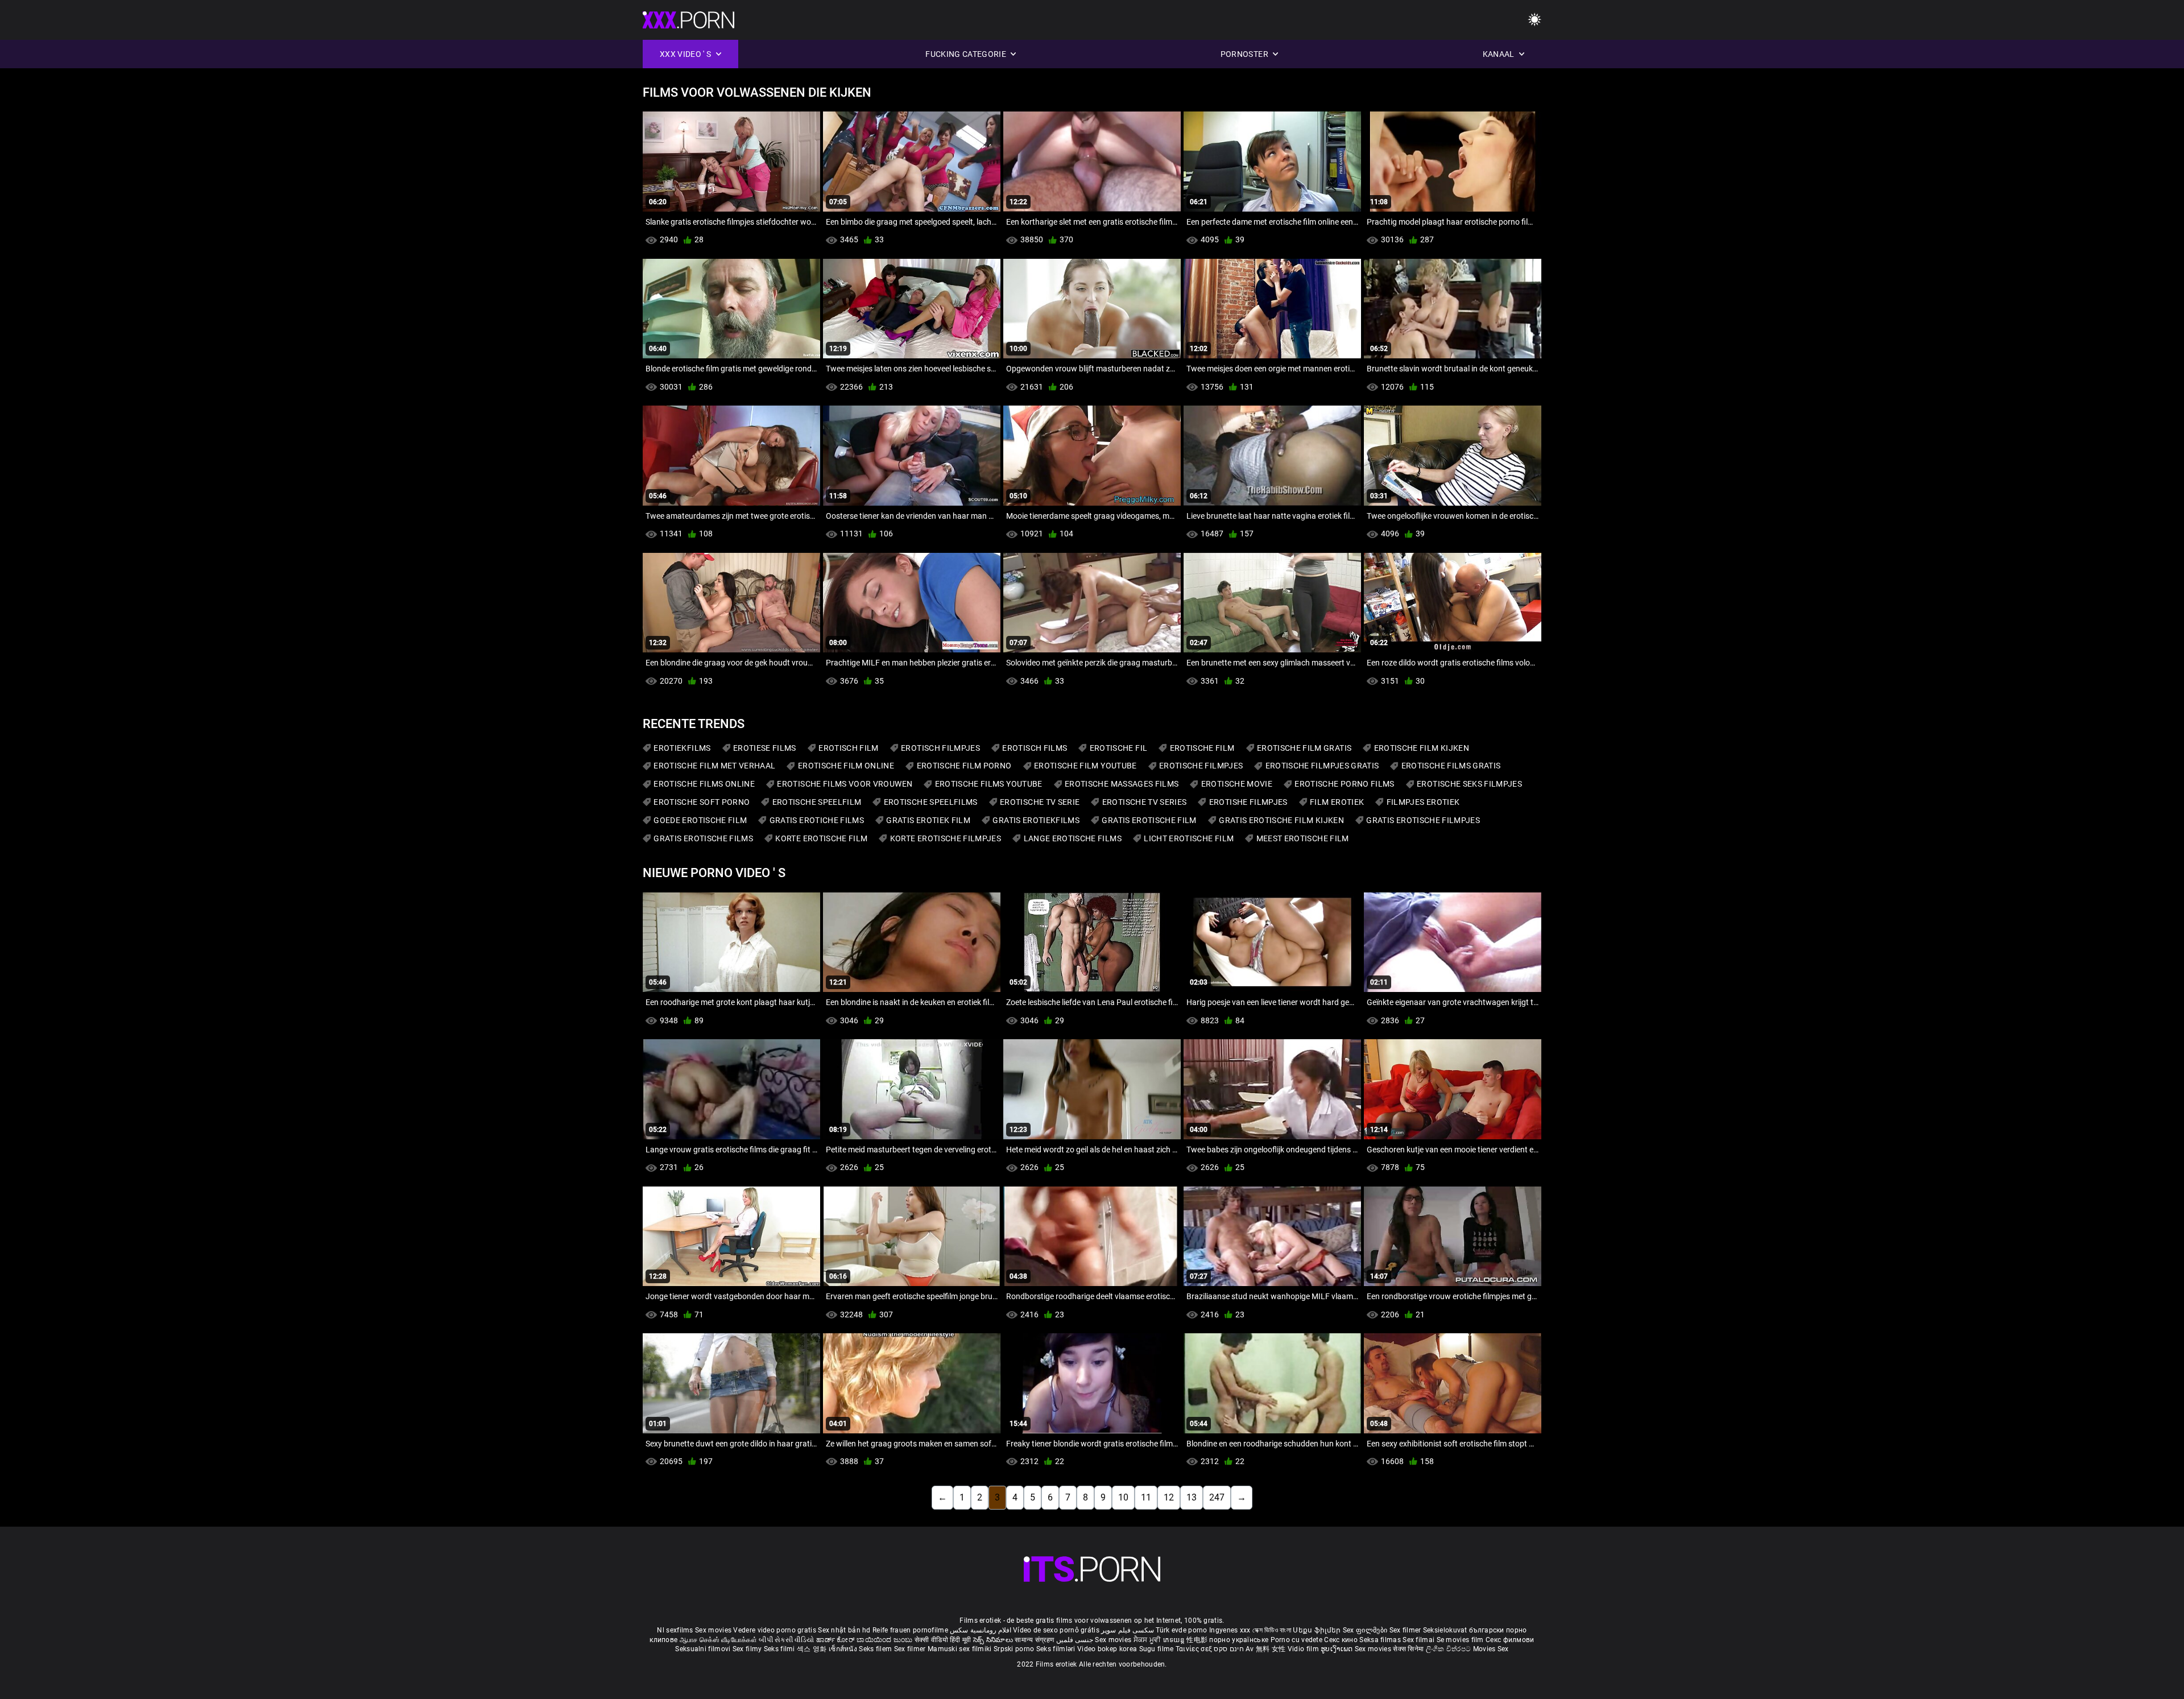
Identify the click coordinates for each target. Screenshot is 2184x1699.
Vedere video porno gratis (775, 1630)
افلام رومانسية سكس (981, 1630)
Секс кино (1342, 1640)
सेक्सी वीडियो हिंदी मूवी (943, 1640)
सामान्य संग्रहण (1035, 1640)
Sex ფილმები (1366, 1630)
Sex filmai (1419, 1640)
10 (1123, 1497)
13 (1192, 1497)
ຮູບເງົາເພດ (1338, 1649)
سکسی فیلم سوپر (1128, 1630)
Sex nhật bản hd (844, 1630)
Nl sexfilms (675, 1630)
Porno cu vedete (1297, 1640)
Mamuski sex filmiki (960, 1649)
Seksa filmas (1381, 1640)
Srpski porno (1014, 1649)
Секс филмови (1510, 1640)
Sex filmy (748, 1649)
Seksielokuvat (1446, 1630)
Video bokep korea (1107, 1649)
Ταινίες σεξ (1195, 1649)
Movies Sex (1491, 1649)
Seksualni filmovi (704, 1649)
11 (1146, 1497)
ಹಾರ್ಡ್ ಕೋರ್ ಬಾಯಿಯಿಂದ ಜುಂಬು (865, 1640)
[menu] (1534, 20)
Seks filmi (780, 1649)
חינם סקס (1228, 1649)
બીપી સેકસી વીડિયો (786, 1640)
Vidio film (1304, 1649)
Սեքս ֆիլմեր (1318, 1630)
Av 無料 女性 (1265, 1649)
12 (1169, 1497)
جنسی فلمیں (1076, 1640)
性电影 (1198, 1640)
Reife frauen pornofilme (910, 1630)
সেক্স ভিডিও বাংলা (1272, 1630)
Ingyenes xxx (1230, 1630)
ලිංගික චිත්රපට (1449, 1649)
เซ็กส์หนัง (844, 1649)
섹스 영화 (813, 1649)
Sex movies (714, 1630)
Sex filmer (1406, 1630)
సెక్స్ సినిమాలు (994, 1640)
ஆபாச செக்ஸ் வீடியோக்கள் (718, 1640)
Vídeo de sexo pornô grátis (1056, 1630)
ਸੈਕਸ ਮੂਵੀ (1148, 1640)
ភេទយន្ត (1175, 1640)
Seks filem (876, 1649)
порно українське (1239, 1640)
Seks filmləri (1057, 1649)
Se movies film (1461, 1640)
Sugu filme (1157, 1649)
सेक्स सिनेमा (1409, 1649)
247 (1217, 1497)
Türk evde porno (1182, 1630)
